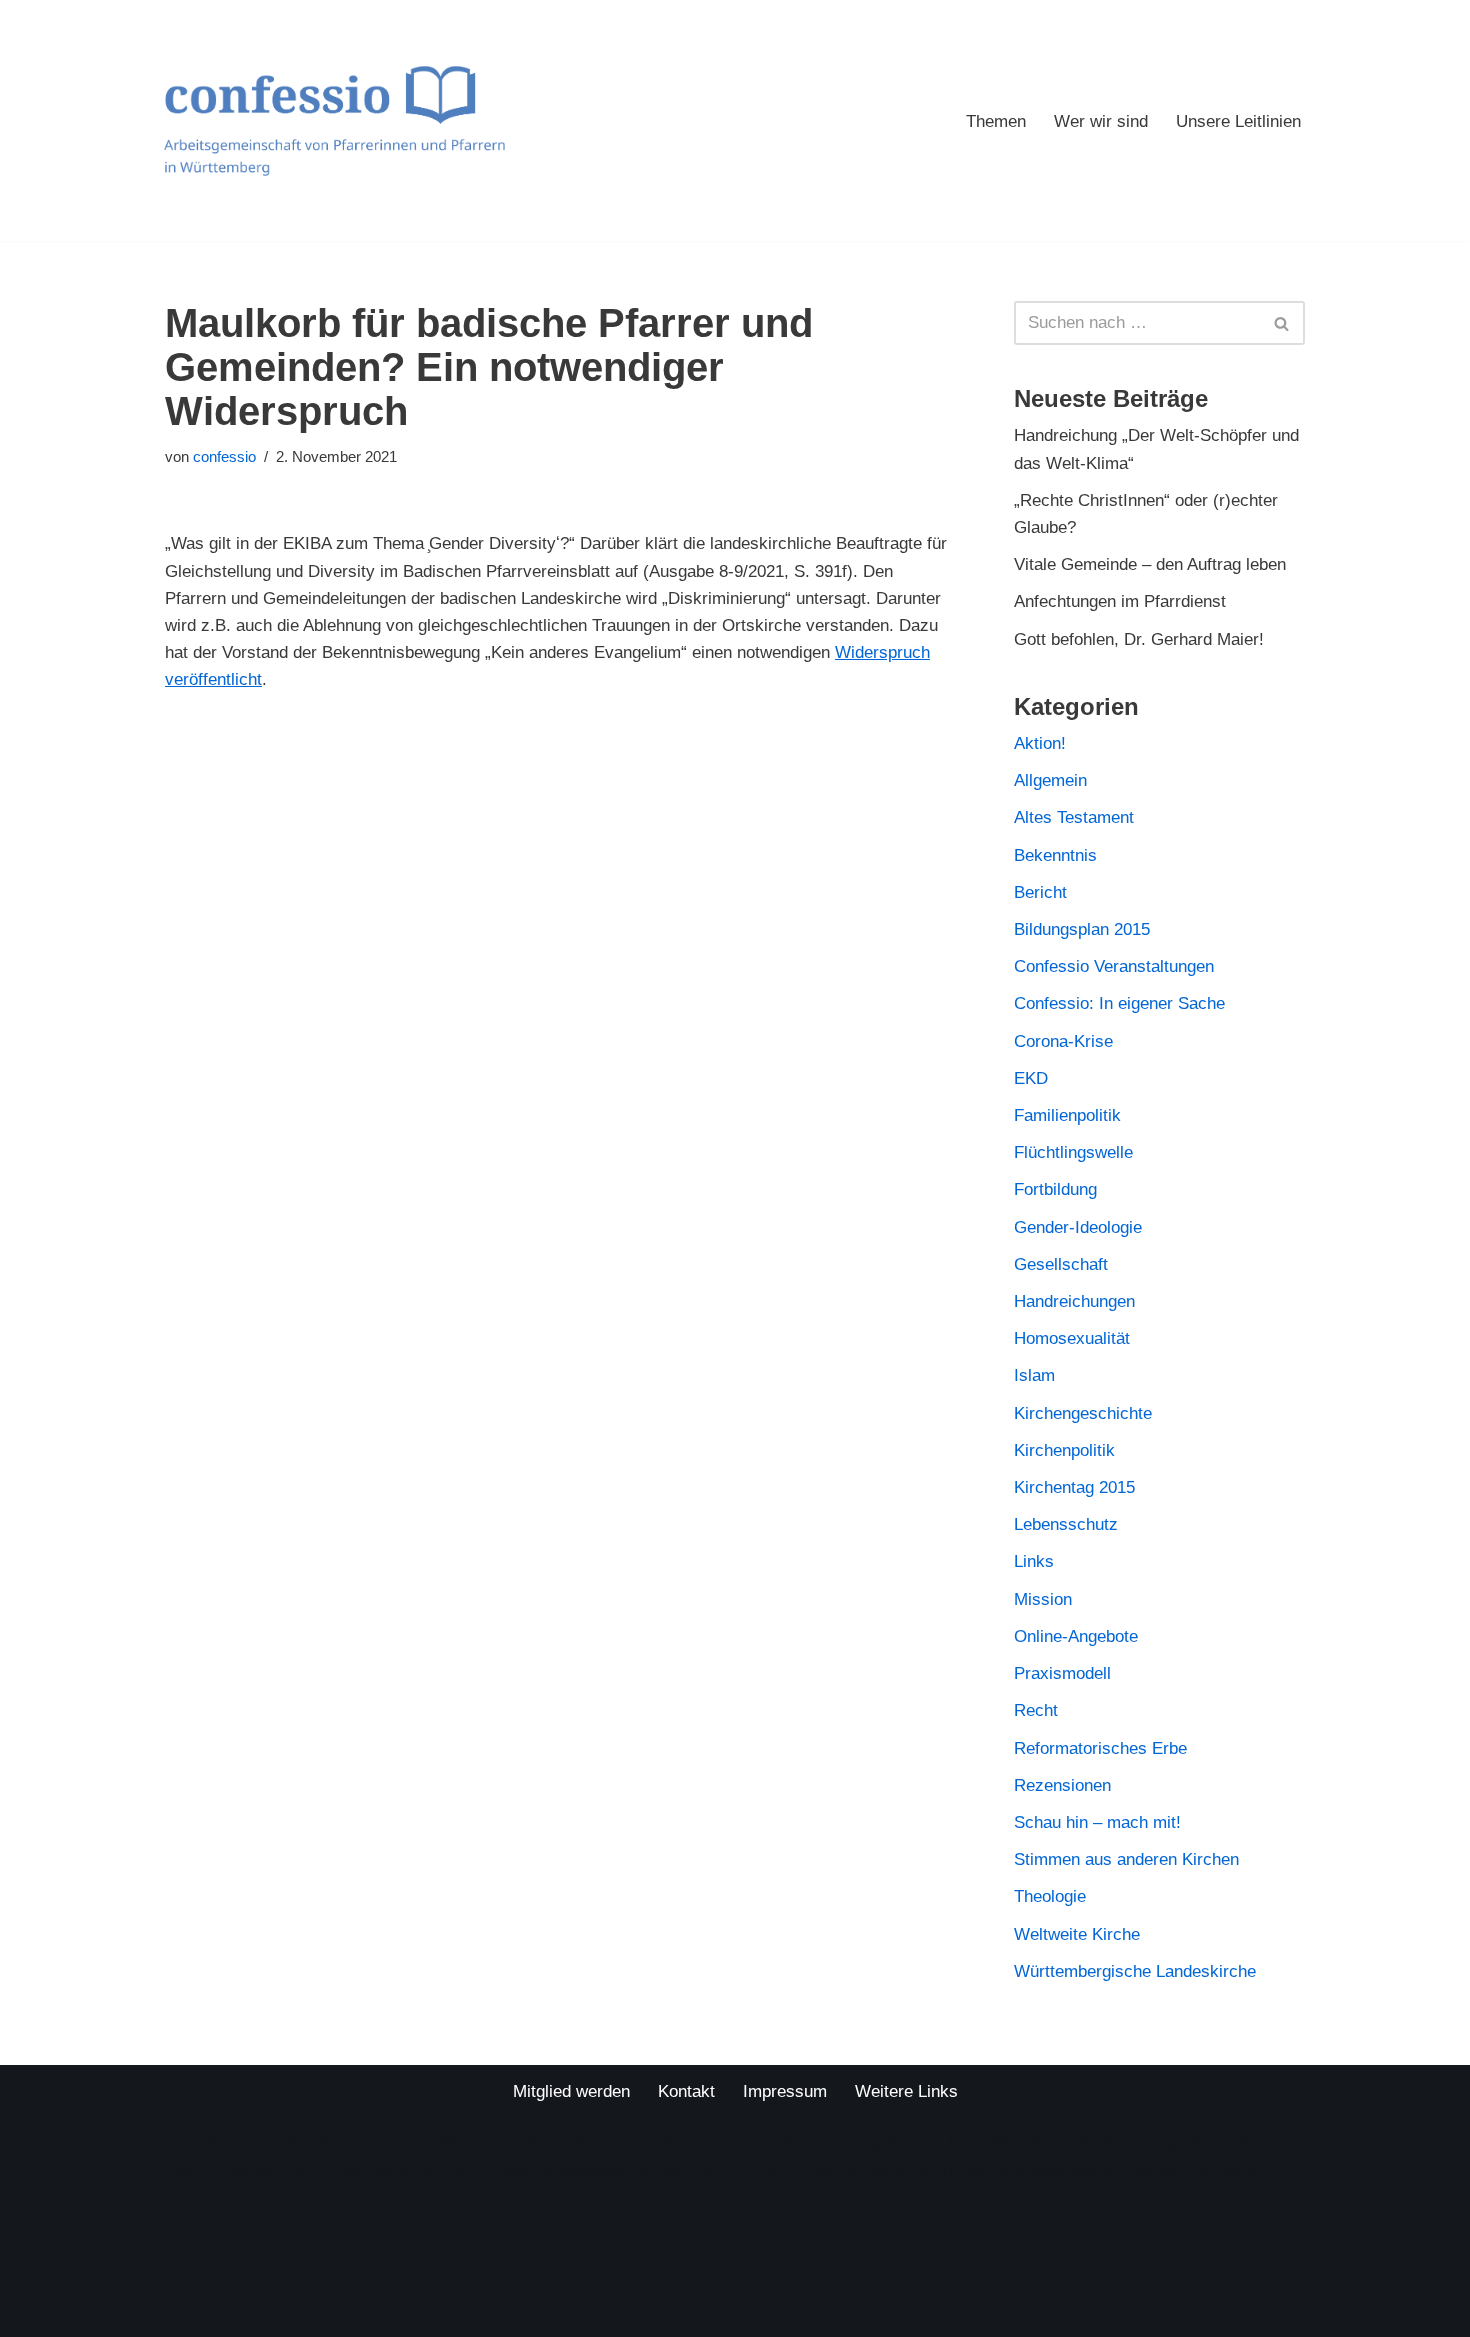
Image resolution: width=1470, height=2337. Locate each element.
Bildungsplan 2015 (1082, 929)
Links (1034, 1561)
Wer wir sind (1101, 121)
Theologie (1050, 1896)
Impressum (785, 2091)
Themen (996, 121)
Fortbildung (1055, 1189)
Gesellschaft (1061, 1264)
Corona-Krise (1063, 1041)
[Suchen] (1282, 323)
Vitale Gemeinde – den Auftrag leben (1150, 564)
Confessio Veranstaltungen (1114, 966)
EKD (1031, 1078)
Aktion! (1040, 743)
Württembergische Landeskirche (1135, 1971)
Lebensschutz (1066, 1524)
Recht (1036, 1710)
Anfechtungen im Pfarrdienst (1120, 601)
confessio (224, 456)
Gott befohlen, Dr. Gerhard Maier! (1139, 639)
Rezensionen (1062, 1785)
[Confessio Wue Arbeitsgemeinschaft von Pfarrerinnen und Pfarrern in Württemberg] (334, 120)
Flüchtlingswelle (1073, 1152)
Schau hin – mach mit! (1097, 1822)
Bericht (1040, 892)
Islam (1034, 1375)
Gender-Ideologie (1078, 1227)
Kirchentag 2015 (1074, 1487)
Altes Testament (1074, 817)
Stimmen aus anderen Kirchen (1126, 1859)
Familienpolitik (1067, 1115)
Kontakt (686, 2091)
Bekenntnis (1055, 855)
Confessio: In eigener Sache (1119, 1003)
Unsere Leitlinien (1238, 121)
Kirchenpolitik (1064, 1450)
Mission (1043, 1599)
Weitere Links (906, 2091)
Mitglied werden (571, 2091)
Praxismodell (1062, 1673)
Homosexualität (1072, 1338)
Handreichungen (1074, 1301)
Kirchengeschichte (1083, 1413)
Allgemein (1050, 780)
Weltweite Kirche (1077, 1934)
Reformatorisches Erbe (1100, 1748)
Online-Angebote (1076, 1636)
